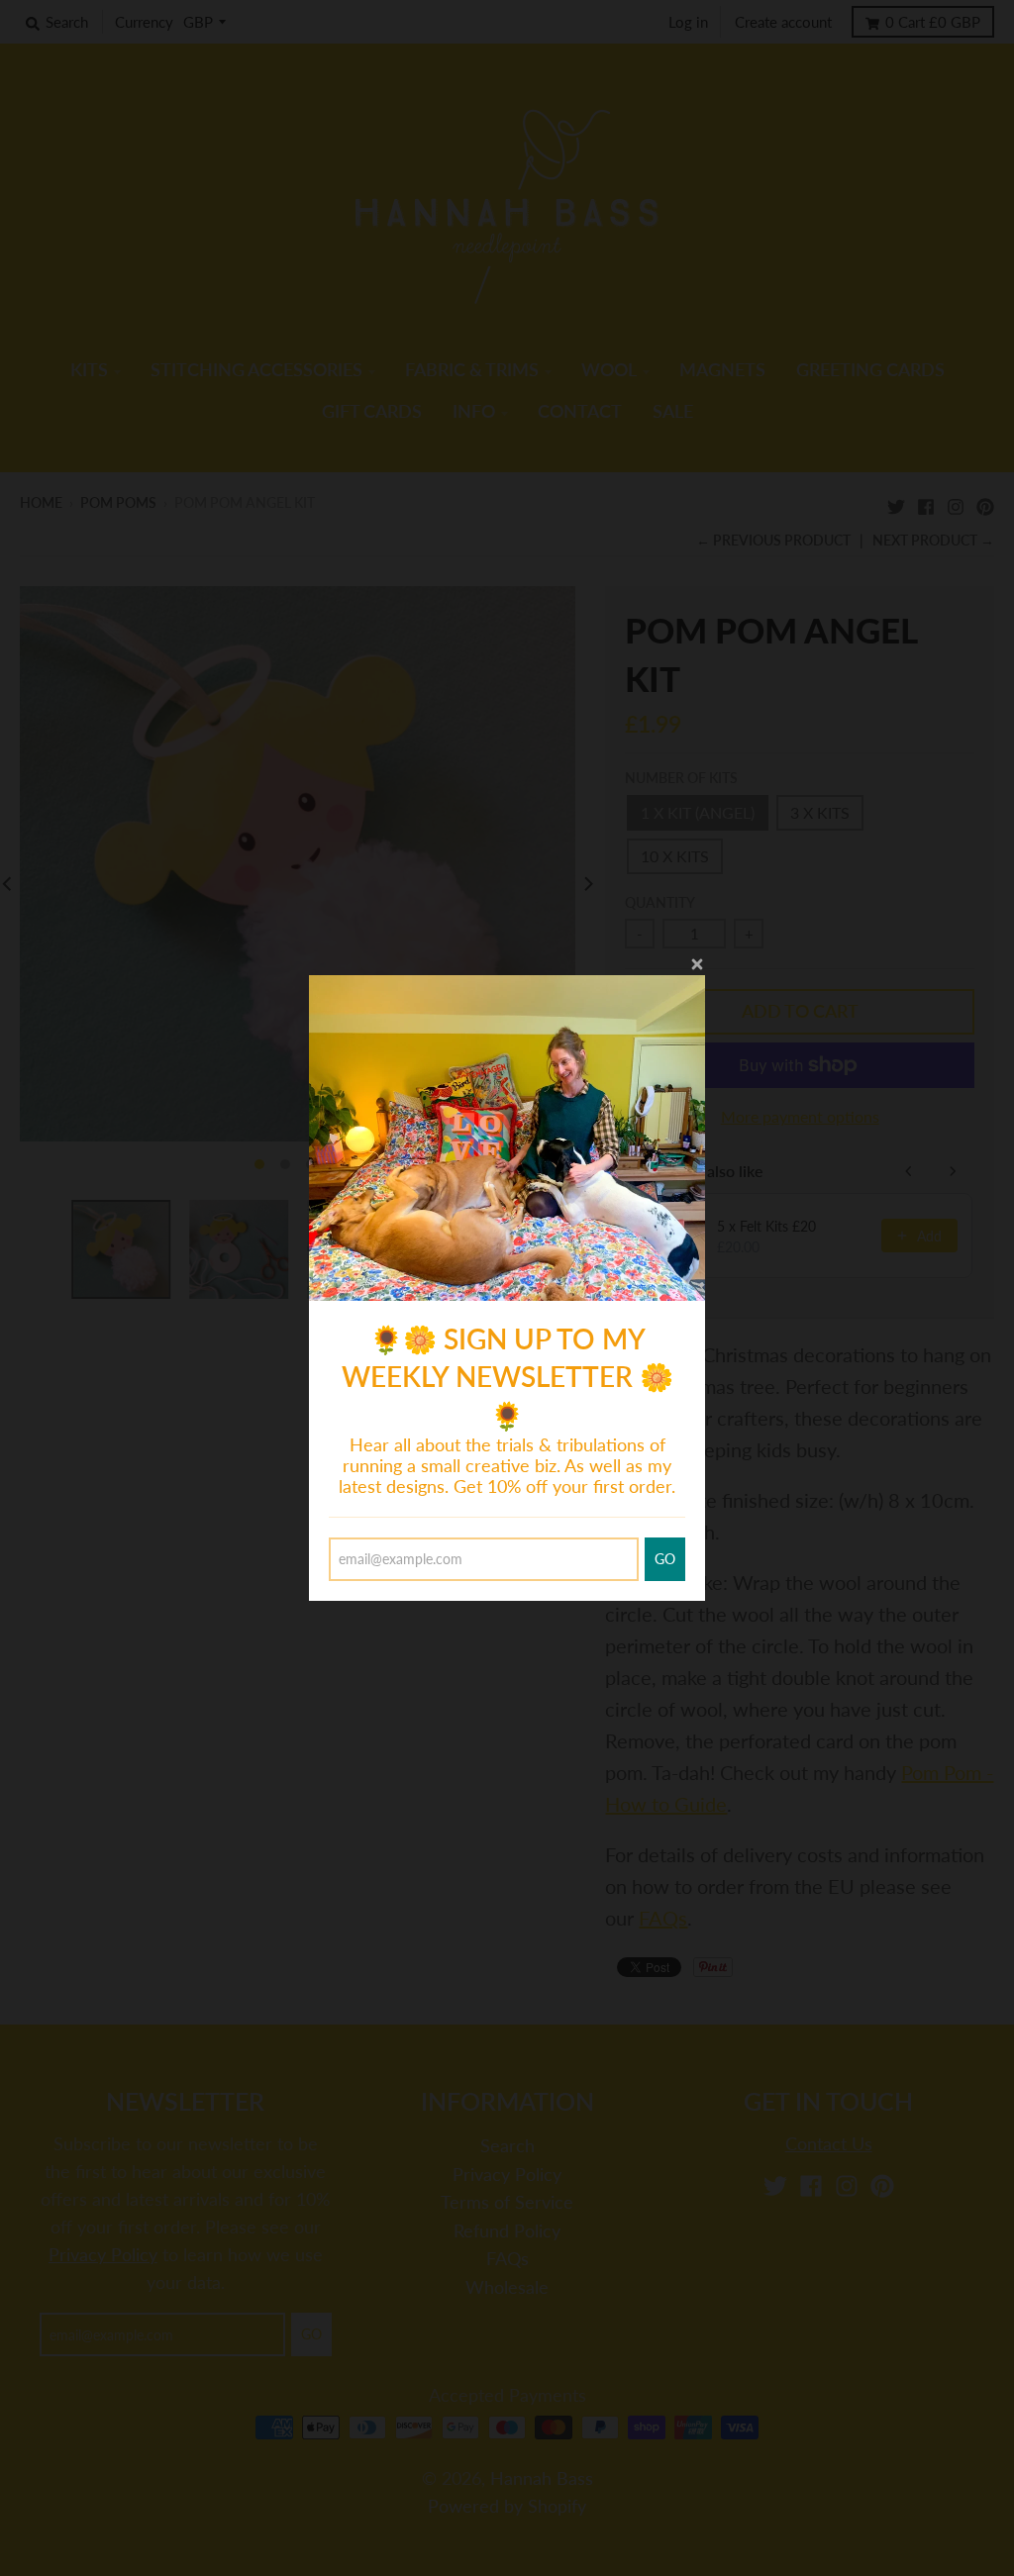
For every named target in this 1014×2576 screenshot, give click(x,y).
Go (665, 1559)
